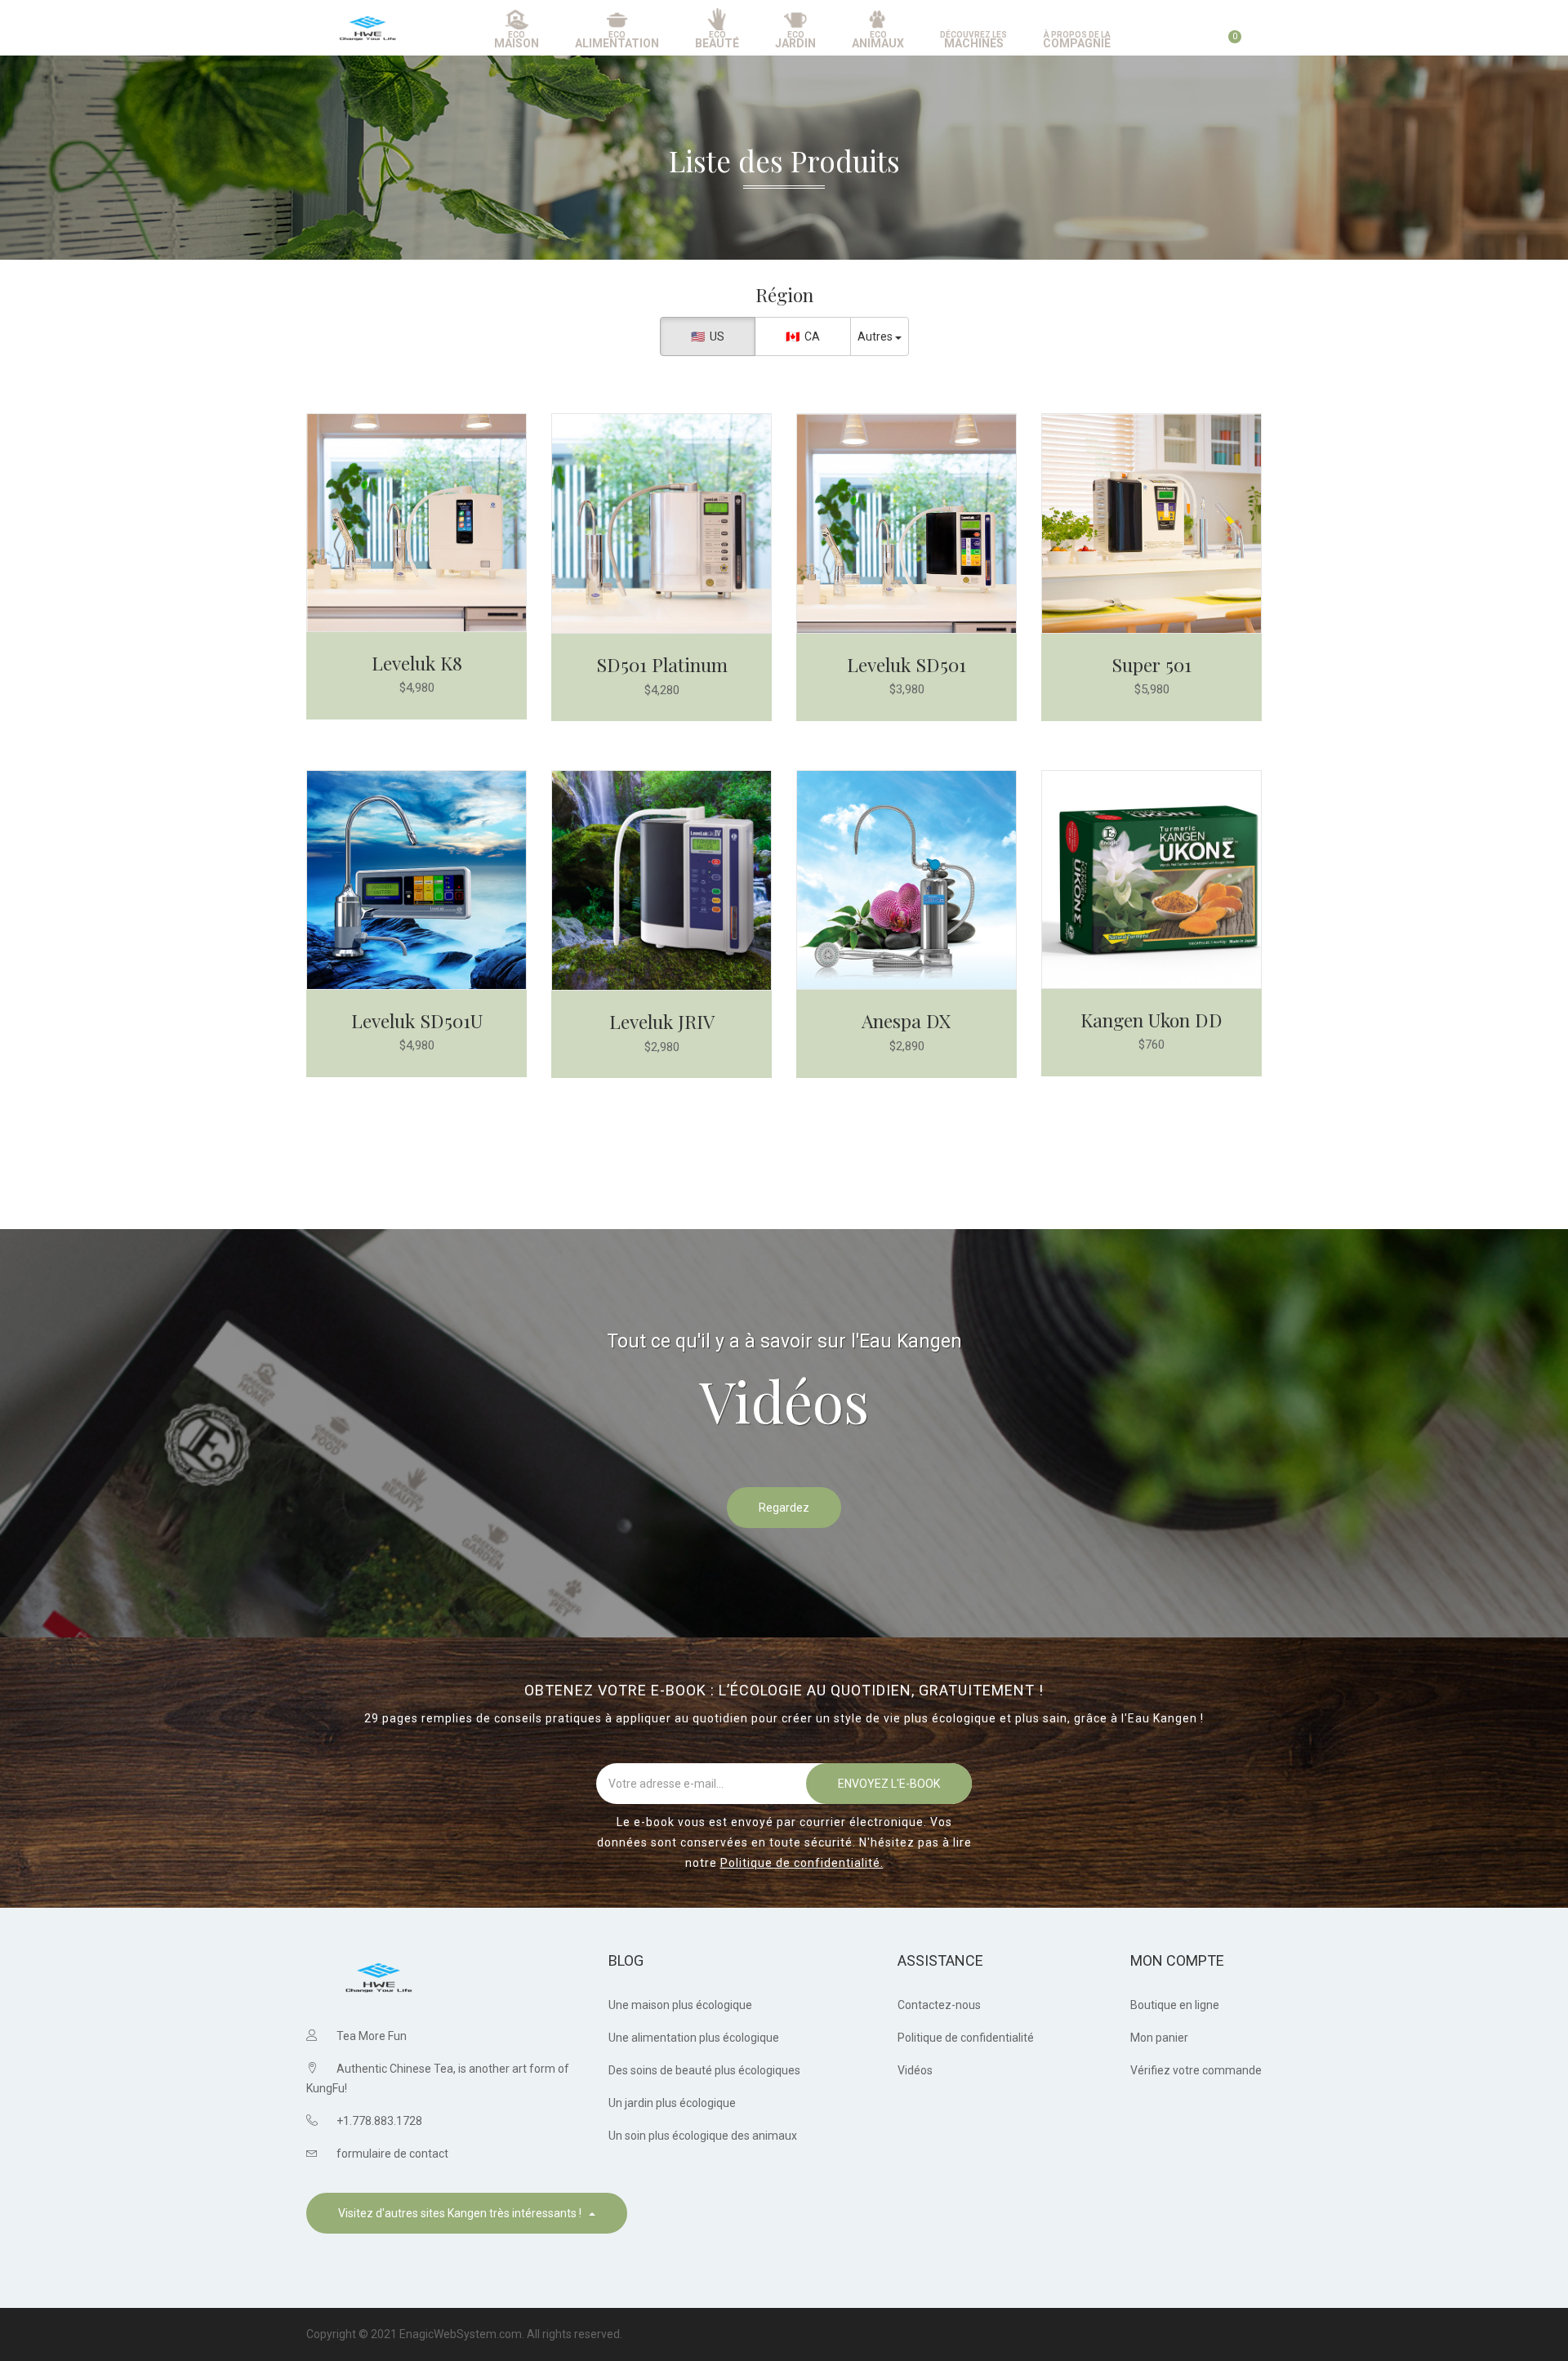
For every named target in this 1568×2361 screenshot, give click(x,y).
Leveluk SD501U (417, 1020)
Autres (876, 336)
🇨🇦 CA (803, 336)
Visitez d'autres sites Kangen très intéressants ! (463, 2213)
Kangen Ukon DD (1151, 1020)
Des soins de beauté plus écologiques (704, 2070)
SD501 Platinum (662, 664)
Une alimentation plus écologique (694, 2038)
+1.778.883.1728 (379, 2121)
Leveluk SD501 (906, 664)
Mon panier (1159, 2038)
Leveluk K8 (417, 663)
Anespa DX (906, 1020)
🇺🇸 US (708, 336)
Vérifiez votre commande (1196, 2070)
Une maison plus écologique (680, 2005)
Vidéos (915, 2070)
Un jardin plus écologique (672, 2103)
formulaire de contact (392, 2154)
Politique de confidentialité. (802, 1863)
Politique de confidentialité (966, 2038)
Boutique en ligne (1175, 2005)
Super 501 (1151, 664)
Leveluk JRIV (662, 1021)
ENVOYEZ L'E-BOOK (889, 1784)
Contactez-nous (939, 2005)
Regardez (784, 1508)
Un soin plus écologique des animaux (703, 2136)
